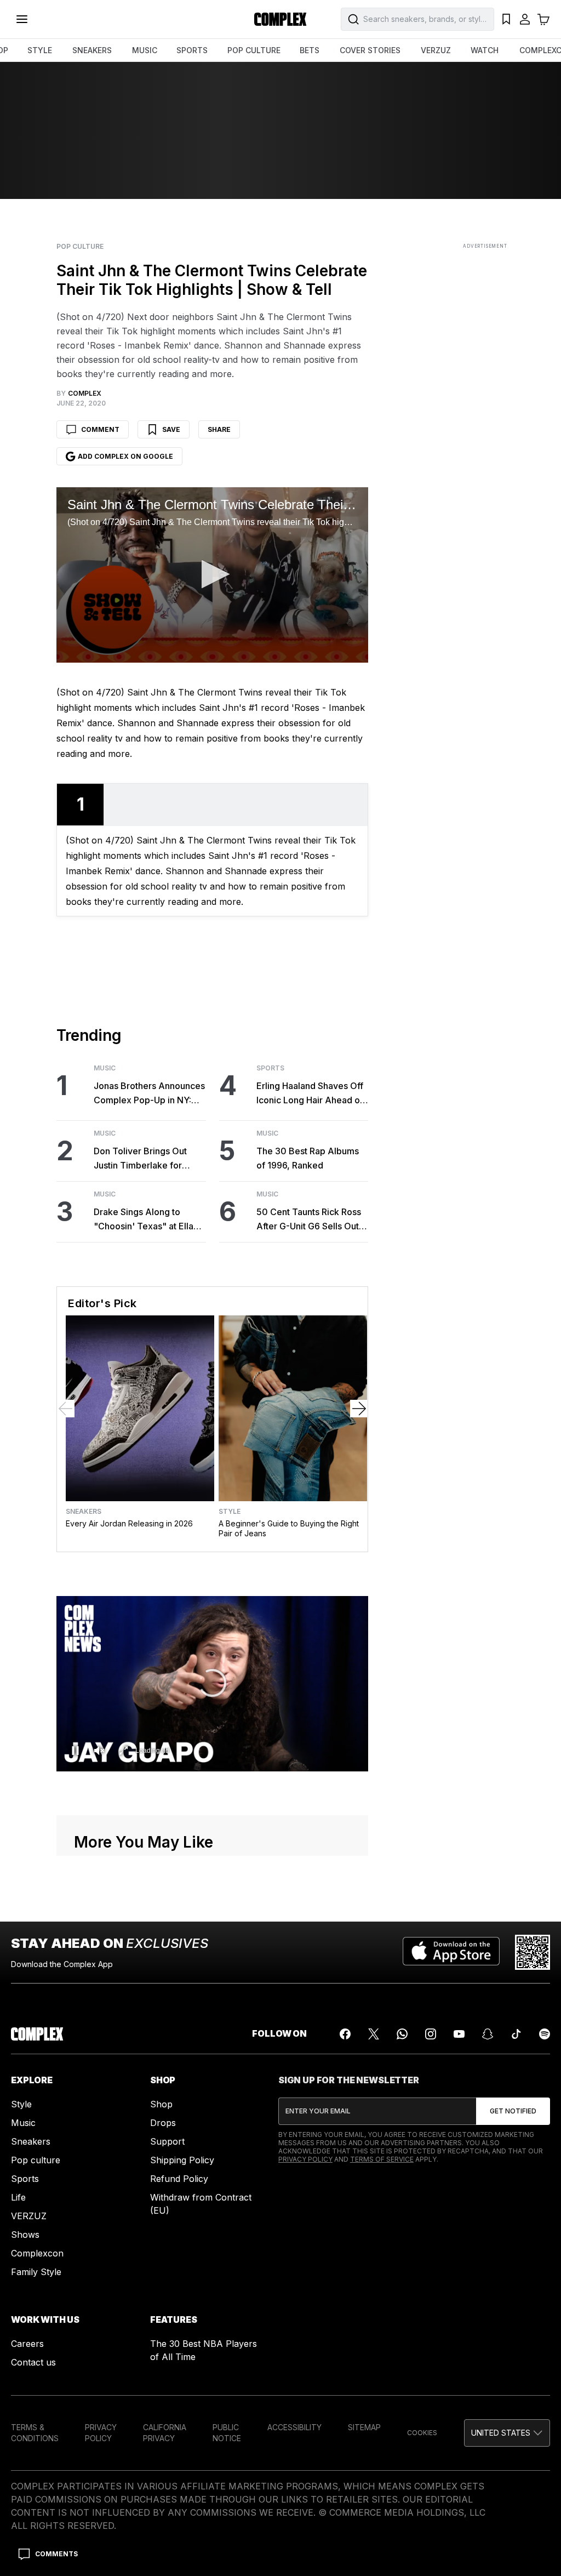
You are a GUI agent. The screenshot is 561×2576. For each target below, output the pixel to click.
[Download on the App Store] (451, 1952)
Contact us (33, 2362)
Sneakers (84, 1512)
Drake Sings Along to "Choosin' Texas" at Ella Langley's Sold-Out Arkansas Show (144, 1220)
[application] (212, 575)
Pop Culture (80, 247)
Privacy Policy (305, 2159)
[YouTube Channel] (459, 2034)
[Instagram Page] (431, 2034)
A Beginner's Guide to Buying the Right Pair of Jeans (289, 1528)
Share (219, 429)
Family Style (36, 2272)
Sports (270, 1068)
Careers (27, 2344)
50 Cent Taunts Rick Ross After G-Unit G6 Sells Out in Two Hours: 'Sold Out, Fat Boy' (312, 1220)
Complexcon (37, 2253)
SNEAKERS (92, 50)
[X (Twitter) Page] (374, 2034)
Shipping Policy (182, 2160)
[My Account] (525, 19)
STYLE (40, 50)
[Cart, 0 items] (543, 19)
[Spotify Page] (545, 2034)
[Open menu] (22, 19)
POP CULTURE (254, 50)
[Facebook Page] (345, 2034)
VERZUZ (436, 50)
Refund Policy (179, 2179)
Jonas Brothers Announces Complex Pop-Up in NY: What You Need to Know (149, 1094)
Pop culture (36, 2160)
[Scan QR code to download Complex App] (533, 1952)
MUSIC (145, 50)
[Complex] (280, 19)
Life (18, 2197)
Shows (25, 2235)
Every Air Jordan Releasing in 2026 (129, 1523)
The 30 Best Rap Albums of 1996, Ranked (308, 1158)
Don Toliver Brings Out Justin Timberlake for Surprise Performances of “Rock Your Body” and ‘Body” (147, 1159)
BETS (310, 50)
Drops (163, 2123)
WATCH (485, 50)
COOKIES (422, 2433)
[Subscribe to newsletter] (513, 2111)
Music (105, 1068)
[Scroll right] (359, 1409)
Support (167, 2141)
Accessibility (294, 2427)
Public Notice (227, 2433)
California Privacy (165, 2433)
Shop (161, 2104)
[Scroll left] (66, 1409)
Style (230, 1512)
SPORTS (192, 50)
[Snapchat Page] (488, 2034)
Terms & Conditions (35, 2433)
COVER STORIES (370, 50)
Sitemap (364, 2427)
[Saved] (506, 19)
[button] (212, 574)
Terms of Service (382, 2159)
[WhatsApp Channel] (402, 2034)
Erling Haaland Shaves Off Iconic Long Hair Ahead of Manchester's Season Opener (310, 1094)
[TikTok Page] (516, 2034)
